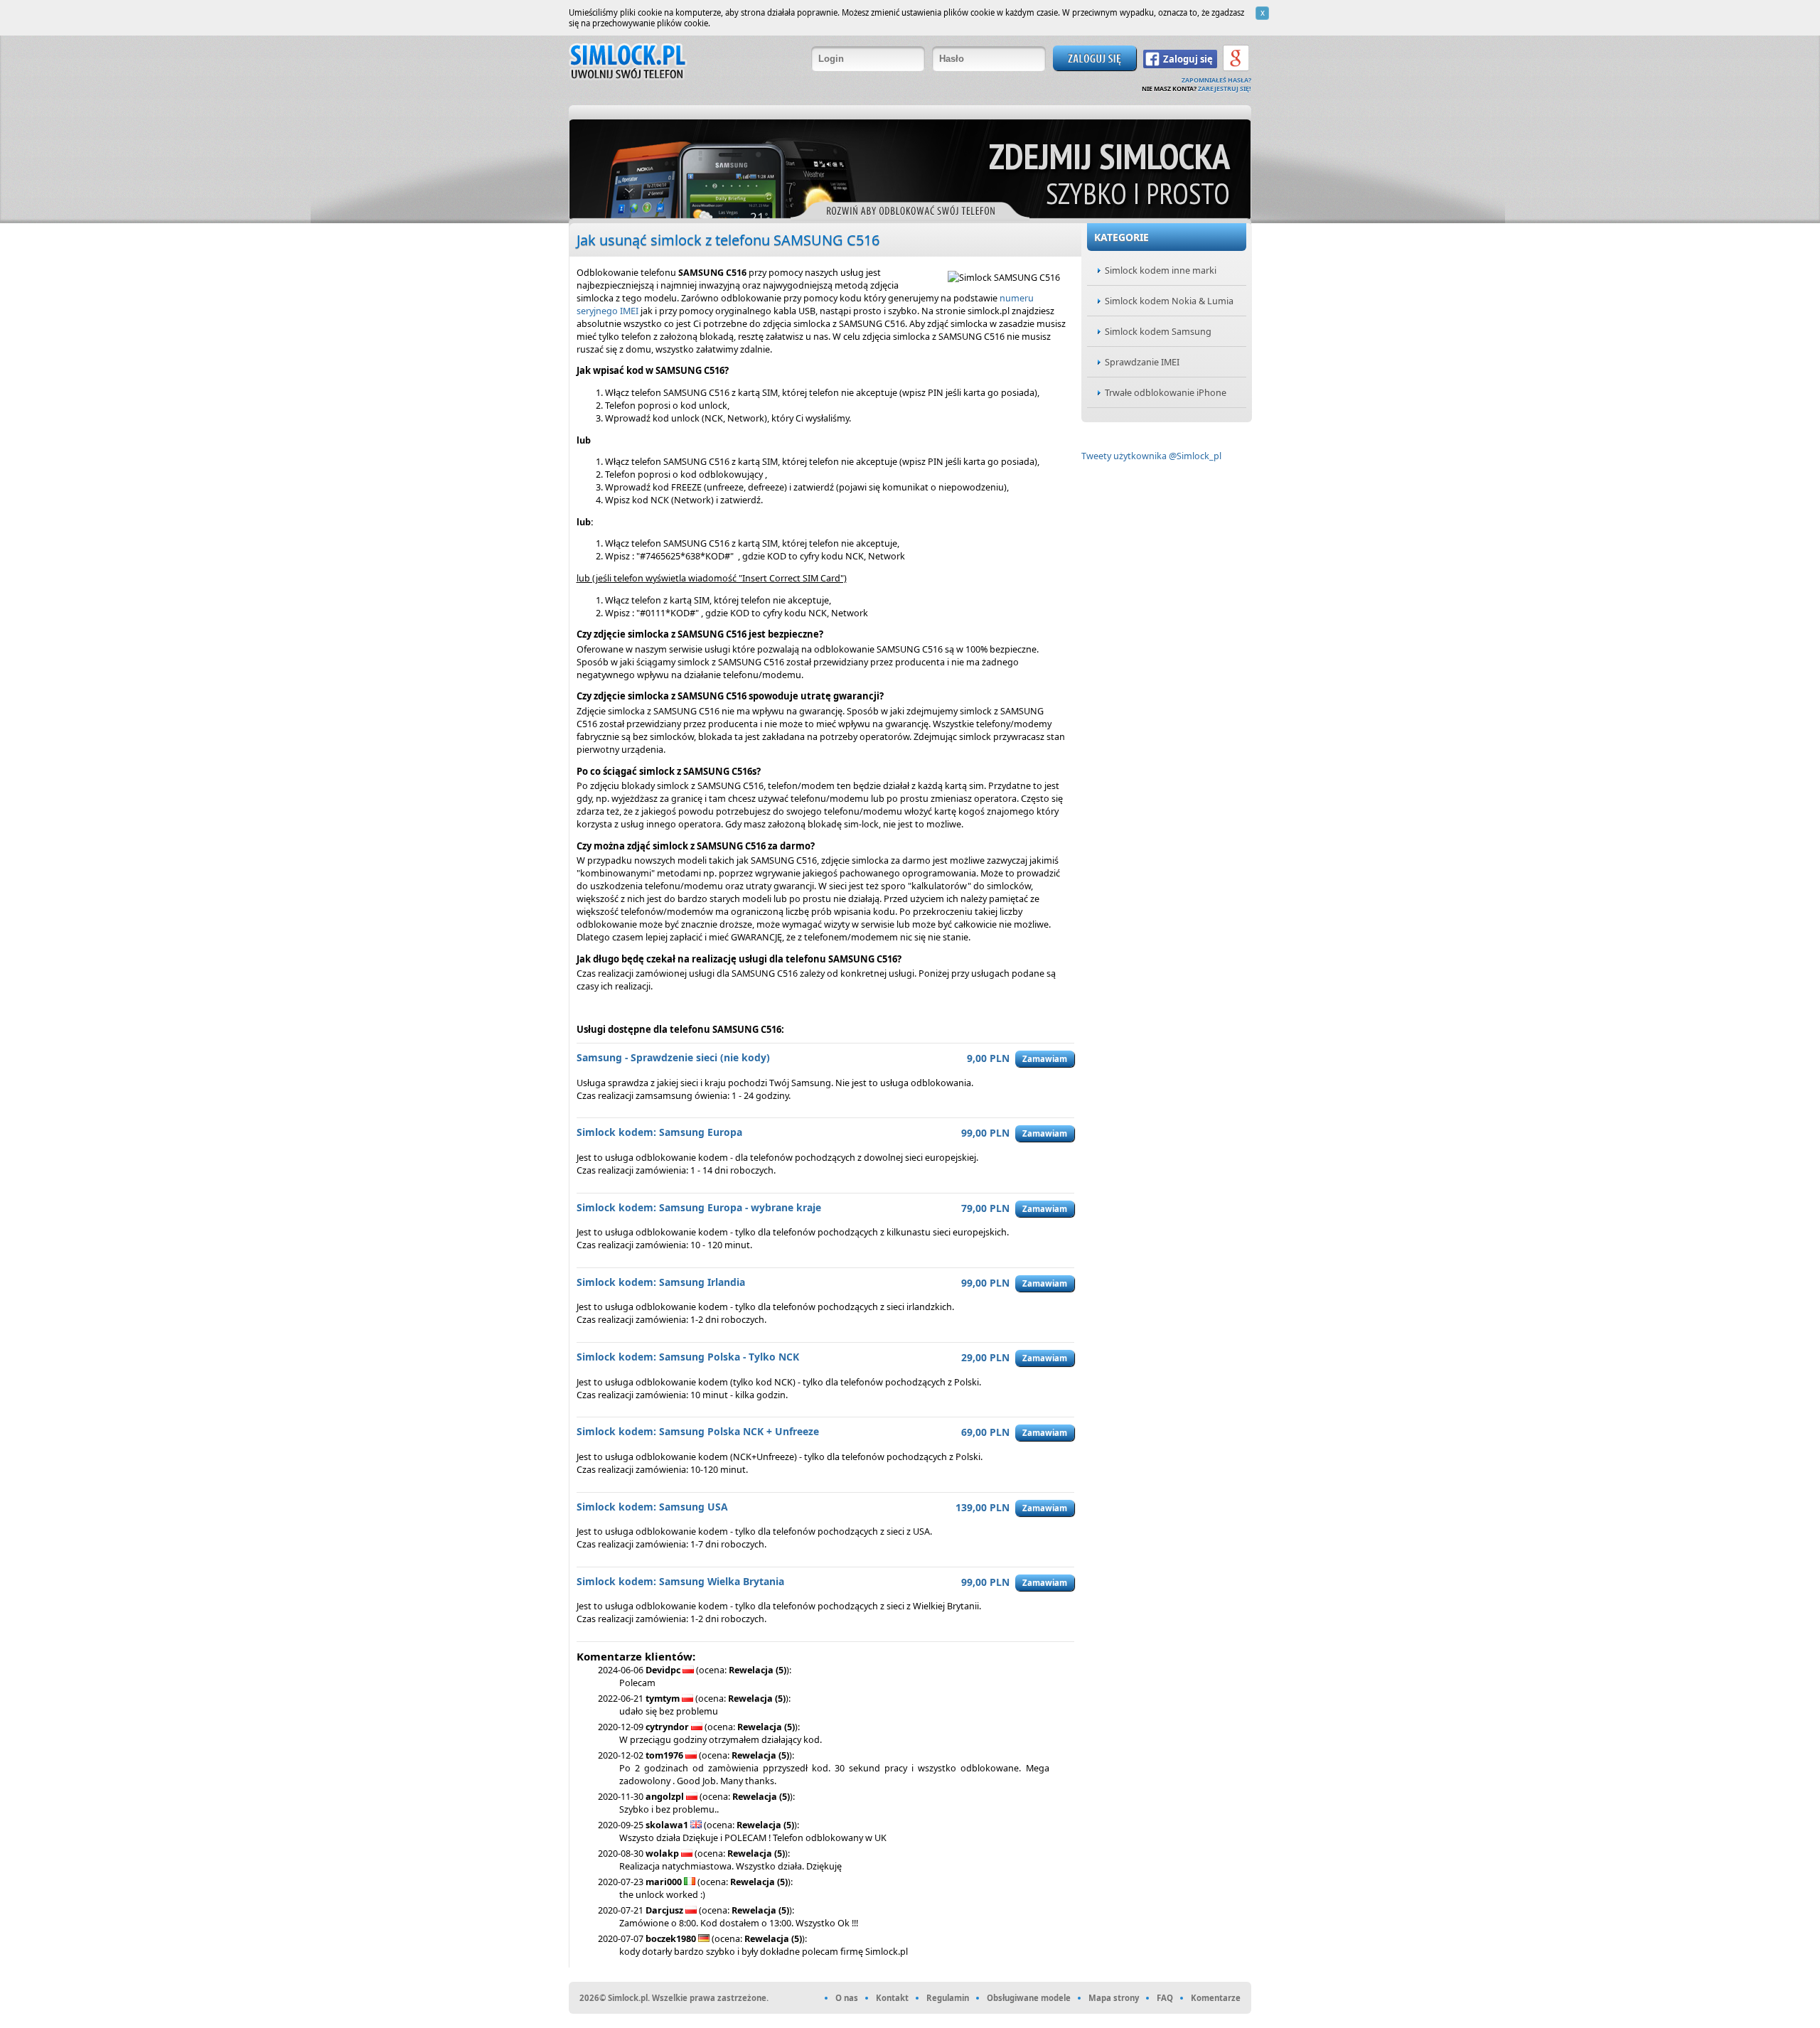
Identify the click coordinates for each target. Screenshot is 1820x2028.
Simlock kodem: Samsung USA (652, 1507)
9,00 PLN (988, 1058)
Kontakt (892, 1998)
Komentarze (1216, 1998)
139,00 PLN (983, 1507)
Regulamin (948, 1998)
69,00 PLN (985, 1432)
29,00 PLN (985, 1357)
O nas (847, 1998)
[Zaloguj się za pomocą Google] (1236, 70)
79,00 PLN (985, 1208)
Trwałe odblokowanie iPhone (1166, 392)
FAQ (1165, 1998)
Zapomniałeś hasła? (1216, 80)
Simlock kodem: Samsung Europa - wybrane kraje (699, 1207)
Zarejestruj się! (1225, 89)
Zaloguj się (1188, 59)
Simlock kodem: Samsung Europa (659, 1132)
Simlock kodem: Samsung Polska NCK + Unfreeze (698, 1431)
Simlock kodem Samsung (1158, 331)
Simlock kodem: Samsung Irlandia (661, 1282)
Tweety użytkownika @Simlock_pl (1151, 456)
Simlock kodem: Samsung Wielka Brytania (680, 1581)
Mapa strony (1114, 1998)
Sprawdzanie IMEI (1142, 362)
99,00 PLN (985, 1133)
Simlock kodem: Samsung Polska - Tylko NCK (688, 1357)
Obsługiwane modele (1029, 1998)
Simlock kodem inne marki (1161, 270)
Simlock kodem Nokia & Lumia (1169, 301)
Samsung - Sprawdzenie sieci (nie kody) (673, 1057)
